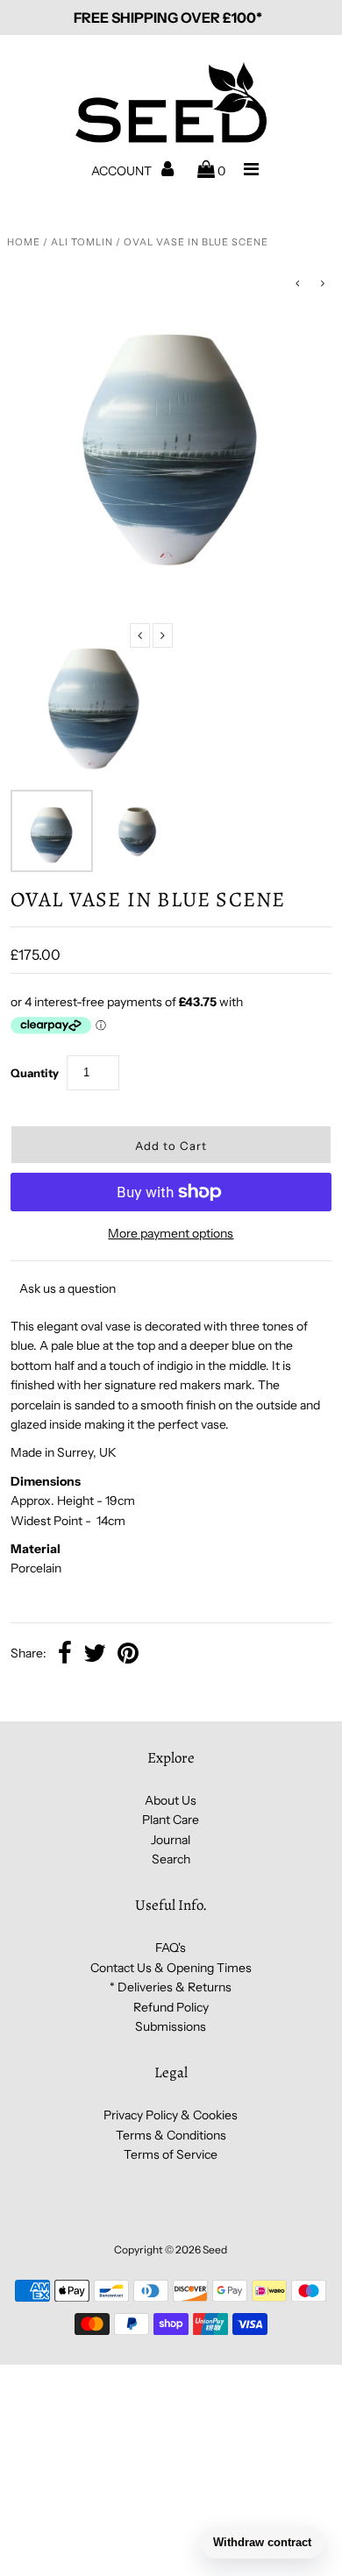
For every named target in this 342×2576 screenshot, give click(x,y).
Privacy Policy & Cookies (171, 2115)
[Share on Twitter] (95, 1655)
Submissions (171, 2026)
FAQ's (171, 1948)
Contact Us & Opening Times (171, 1968)
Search (171, 1859)
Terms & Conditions (171, 2135)
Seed (215, 2250)
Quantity (35, 1073)
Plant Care (171, 1820)
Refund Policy (171, 2007)
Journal (171, 1840)
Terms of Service (171, 2154)
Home (24, 242)
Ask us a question (68, 1288)
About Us (171, 1800)
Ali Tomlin (82, 242)
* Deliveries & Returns (171, 1987)
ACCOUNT (123, 171)
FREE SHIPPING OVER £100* (168, 18)
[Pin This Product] (128, 1655)
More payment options (171, 1233)
